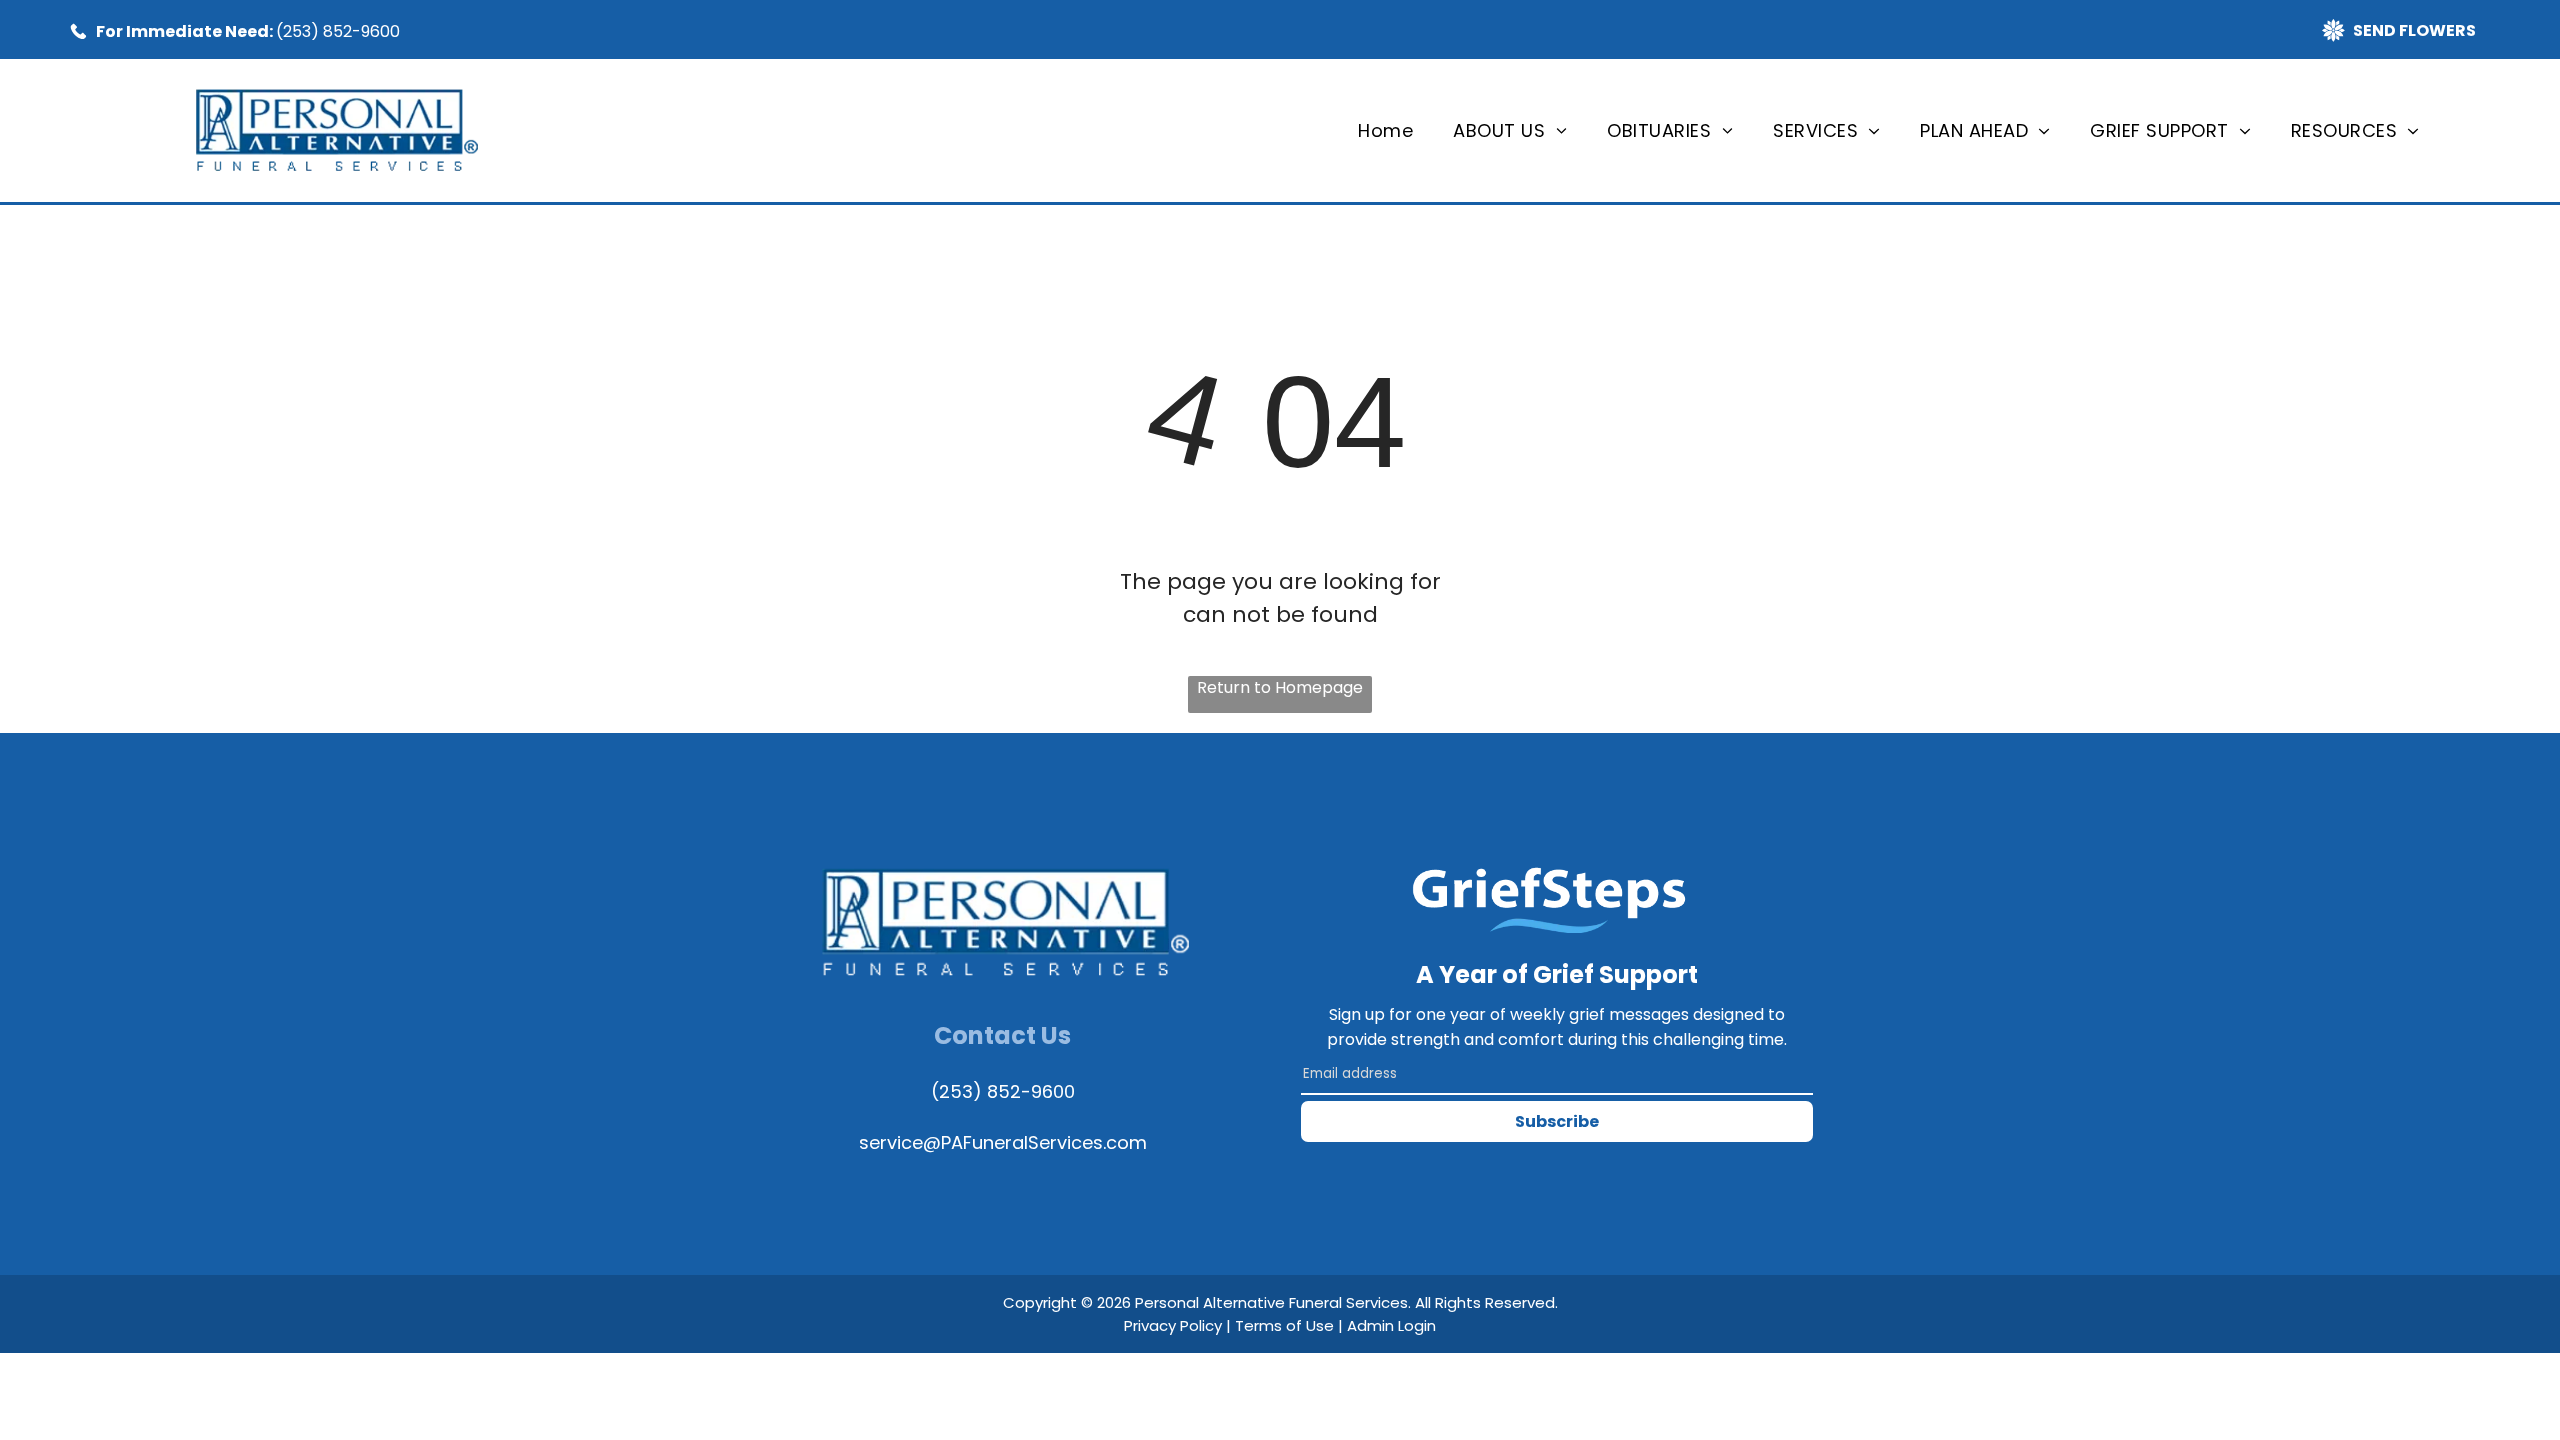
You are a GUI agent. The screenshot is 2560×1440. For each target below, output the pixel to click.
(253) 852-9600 (338, 31)
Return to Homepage (1280, 687)
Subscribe (1557, 1121)
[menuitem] (1385, 130)
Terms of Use (1284, 1325)
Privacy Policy (1173, 1325)
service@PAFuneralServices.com (1003, 1142)
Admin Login (1391, 1325)
